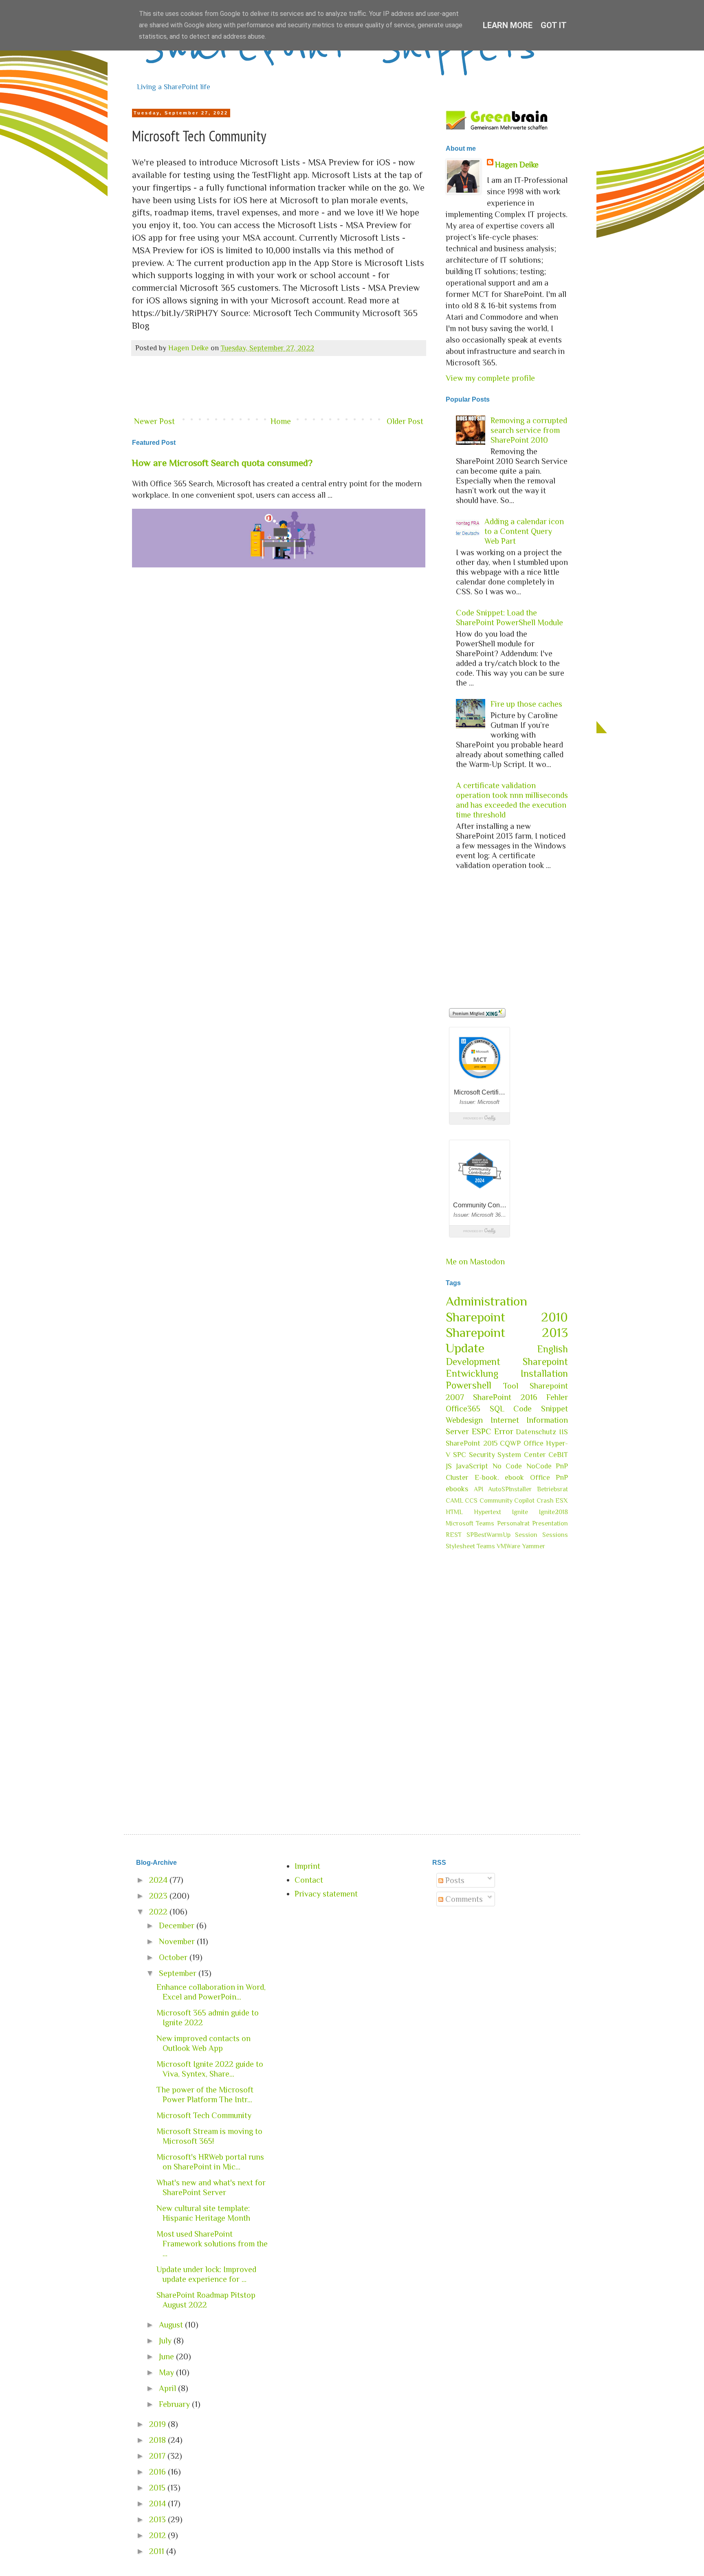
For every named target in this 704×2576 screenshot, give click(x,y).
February (175, 2404)
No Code (507, 1466)
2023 (159, 1896)
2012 (158, 2535)
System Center (521, 1455)
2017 (158, 2456)
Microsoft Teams (470, 1523)
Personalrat (513, 1523)
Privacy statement (326, 1894)
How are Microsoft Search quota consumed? (222, 463)
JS (449, 1466)
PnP (562, 1466)
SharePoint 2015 (472, 1443)
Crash (545, 1501)
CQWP (510, 1443)
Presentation (550, 1523)
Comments (463, 1899)
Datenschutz (536, 1432)
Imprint (307, 1866)
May (167, 2372)
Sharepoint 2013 (507, 1332)
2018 (158, 2440)
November (178, 1941)
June (167, 2356)
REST (454, 1535)
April (168, 2388)
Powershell (469, 1385)
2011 (158, 2551)
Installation (544, 1373)
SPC (460, 1455)
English (552, 1349)
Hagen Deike (517, 165)
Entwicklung (472, 1373)
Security (482, 1455)
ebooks (457, 1489)
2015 (158, 2488)
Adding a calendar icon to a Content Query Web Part (524, 531)
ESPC (482, 1431)
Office (533, 1443)
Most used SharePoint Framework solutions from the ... (212, 2244)
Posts (454, 1880)
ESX (562, 1501)
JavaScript (472, 1466)
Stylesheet (460, 1546)
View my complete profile (490, 378)
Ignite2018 (553, 1512)
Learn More (508, 25)
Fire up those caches (526, 704)
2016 (158, 2472)
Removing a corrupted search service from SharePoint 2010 (529, 430)
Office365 (463, 1409)
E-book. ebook (499, 1477)
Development (473, 1362)
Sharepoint (545, 1362)
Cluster (457, 1477)
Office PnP (549, 1477)
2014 (158, 2503)
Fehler (557, 1397)
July (166, 2341)
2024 (159, 1880)
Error (504, 1431)
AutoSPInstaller (510, 1489)
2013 (158, 2519)
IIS (563, 1432)
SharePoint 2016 (505, 1397)
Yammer (533, 1546)
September (179, 1973)
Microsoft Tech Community (204, 2115)
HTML (454, 1512)
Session (526, 1535)
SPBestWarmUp (488, 1535)
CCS (471, 1501)
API (478, 1489)
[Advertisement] (279, 387)
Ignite (520, 1512)
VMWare (508, 1546)
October (174, 1957)
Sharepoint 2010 (507, 1317)
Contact (309, 1880)
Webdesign (464, 1420)
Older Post (405, 421)
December (178, 1925)
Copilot (524, 1501)
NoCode (539, 1466)
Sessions (555, 1535)
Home (281, 421)
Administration (486, 1301)
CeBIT (558, 1455)
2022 (159, 1912)
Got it (554, 25)
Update (465, 1348)
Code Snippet (541, 1409)
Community (496, 1501)
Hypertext (487, 1512)
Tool (511, 1386)
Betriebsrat (552, 1489)
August (172, 2325)
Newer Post (154, 421)
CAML (454, 1501)
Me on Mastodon (475, 1262)
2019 (158, 2424)
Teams (486, 1546)
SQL (497, 1409)
